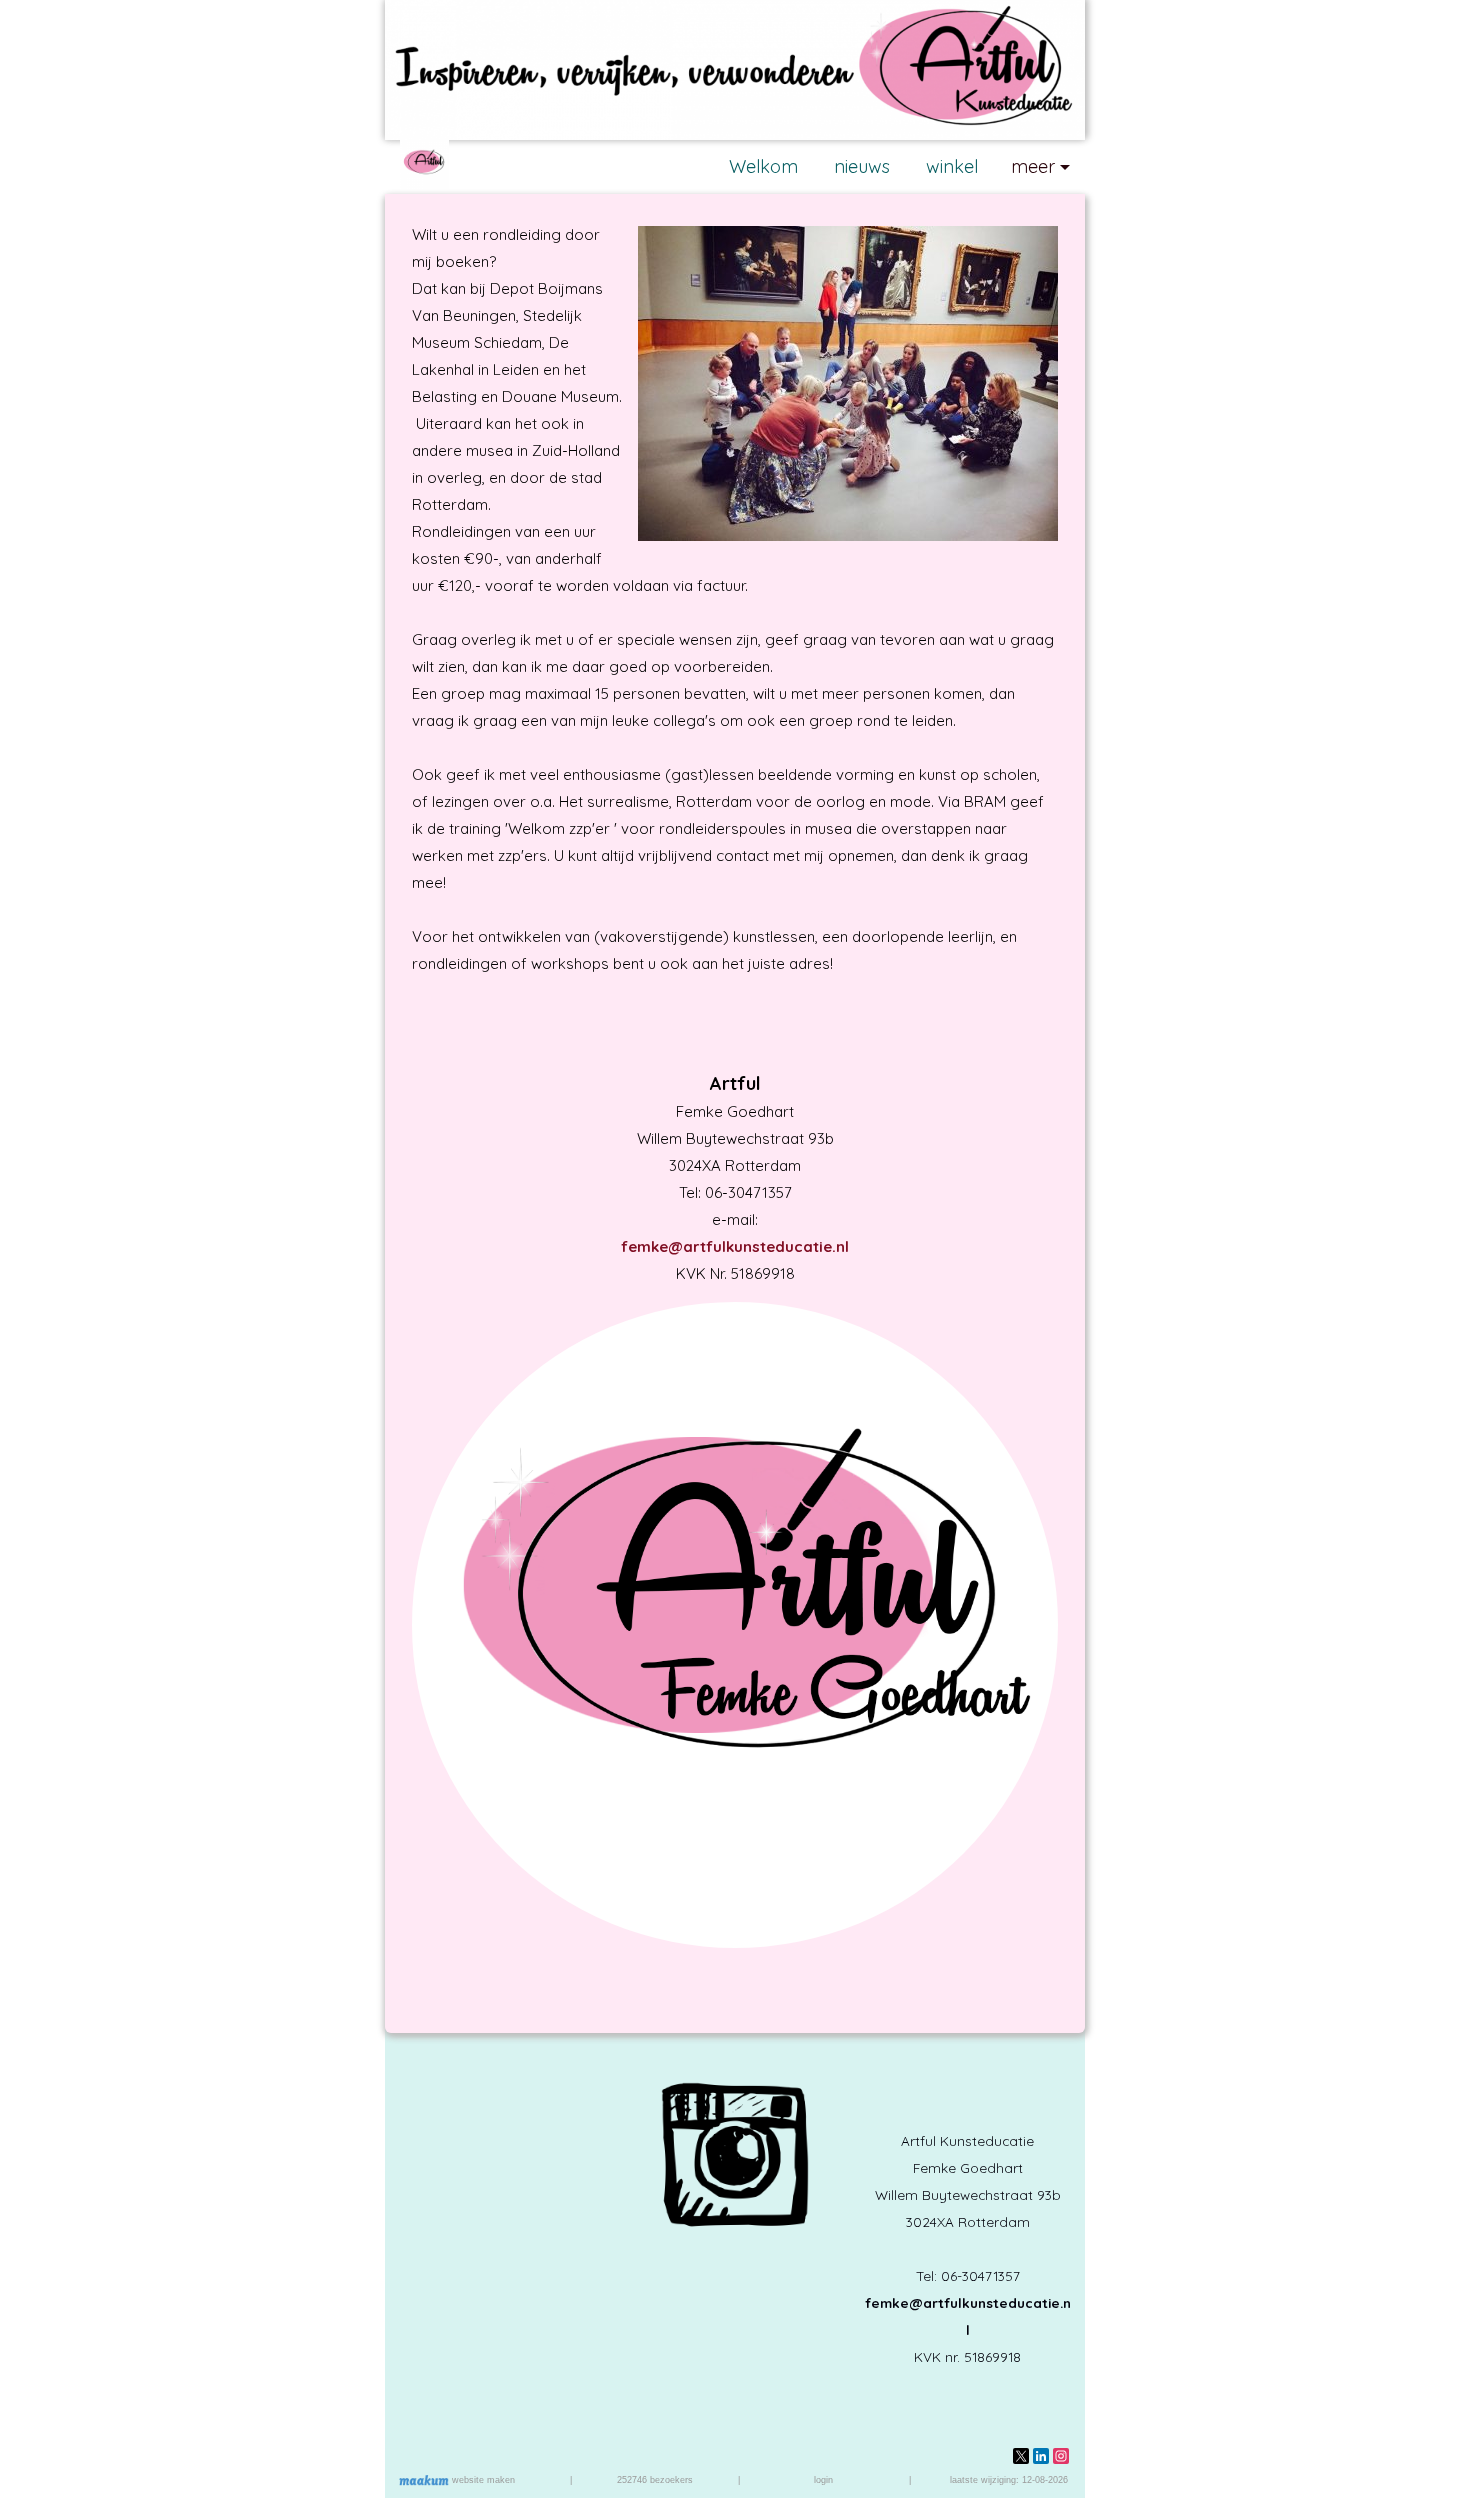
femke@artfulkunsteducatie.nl (735, 1246)
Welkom (763, 166)
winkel (952, 166)
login (823, 2480)
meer (1033, 166)
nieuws (862, 166)
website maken (482, 2480)
